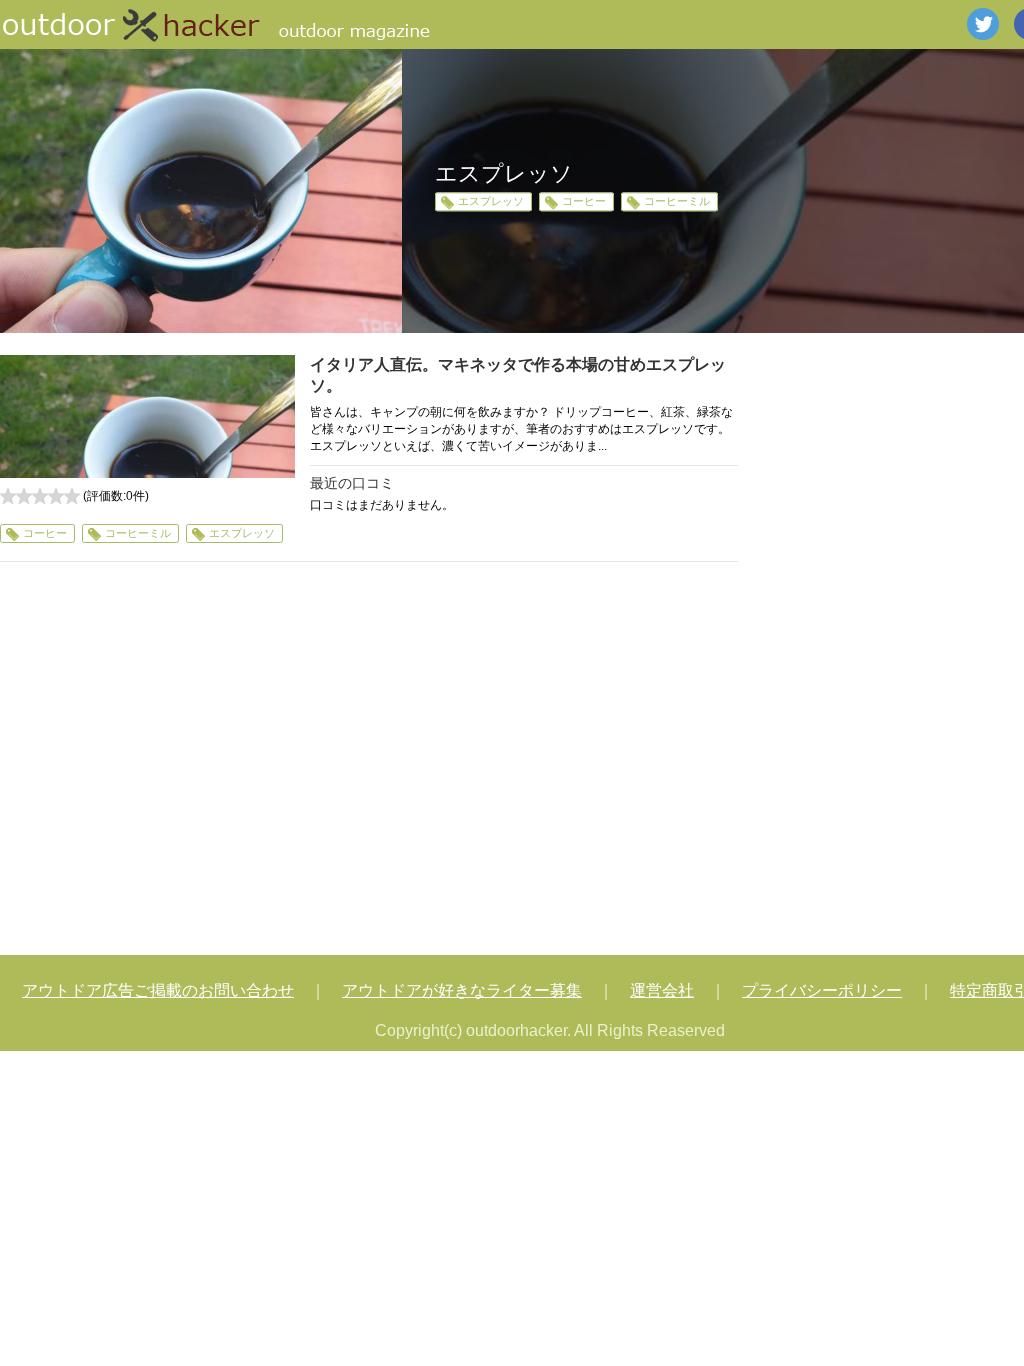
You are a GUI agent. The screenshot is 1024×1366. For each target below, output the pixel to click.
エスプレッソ (491, 202)
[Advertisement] (369, 761)
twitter (983, 24)
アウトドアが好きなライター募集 (462, 990)
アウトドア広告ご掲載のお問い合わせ (158, 990)
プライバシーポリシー (822, 990)
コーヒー (584, 202)
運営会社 (662, 990)
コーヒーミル (677, 202)
